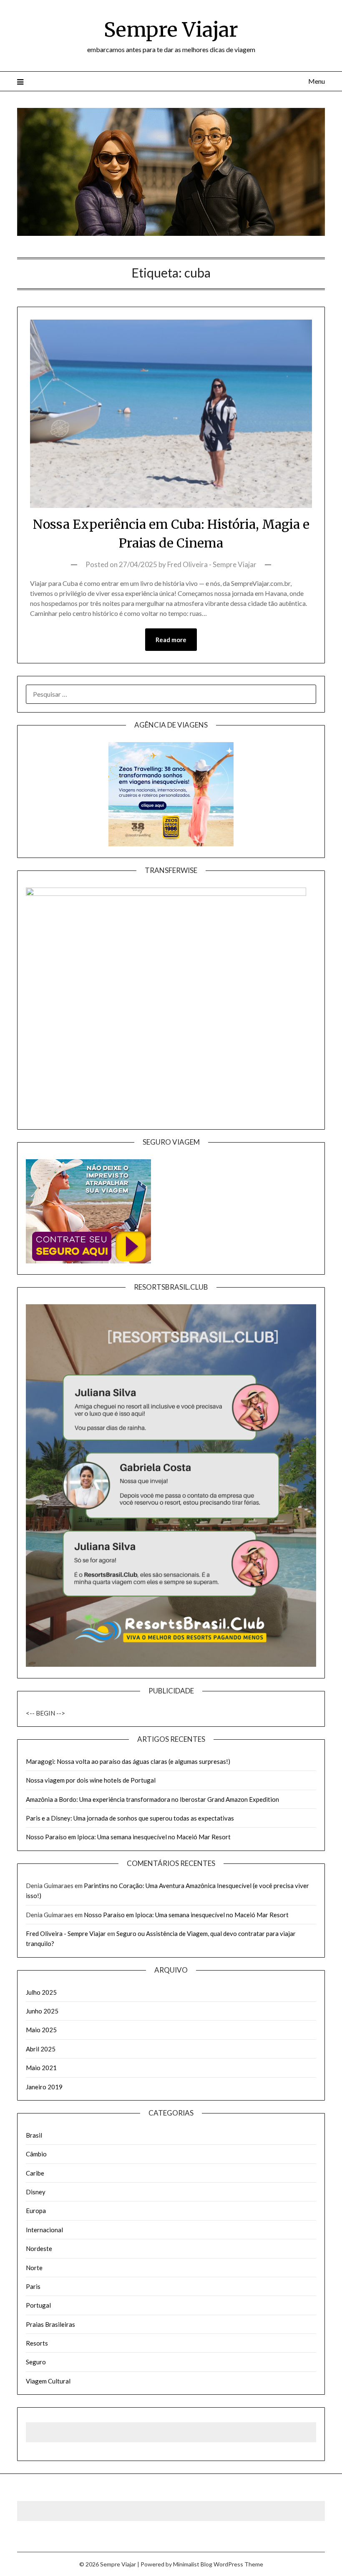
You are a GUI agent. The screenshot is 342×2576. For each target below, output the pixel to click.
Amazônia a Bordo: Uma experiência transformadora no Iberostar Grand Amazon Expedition (152, 1799)
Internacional (44, 2230)
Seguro (36, 2362)
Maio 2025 (41, 2030)
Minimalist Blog (193, 2564)
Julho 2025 (41, 1992)
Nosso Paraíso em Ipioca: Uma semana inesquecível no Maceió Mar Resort (128, 1837)
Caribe (35, 2173)
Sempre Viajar (171, 30)
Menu (317, 81)
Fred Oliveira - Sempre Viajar (212, 564)
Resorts (37, 2343)
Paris (33, 2286)
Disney (36, 2192)
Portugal (38, 2305)
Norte (34, 2268)
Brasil (34, 2135)
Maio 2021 (41, 2068)
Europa (36, 2211)
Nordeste (39, 2248)
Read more (171, 640)
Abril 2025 (41, 2049)
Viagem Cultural (48, 2381)
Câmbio (36, 2154)
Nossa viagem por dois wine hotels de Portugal (91, 1780)
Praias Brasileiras (50, 2324)
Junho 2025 (42, 2011)
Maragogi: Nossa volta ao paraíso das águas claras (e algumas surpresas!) (128, 1761)
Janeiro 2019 (44, 2087)
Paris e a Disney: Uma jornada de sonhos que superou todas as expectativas (130, 1818)
